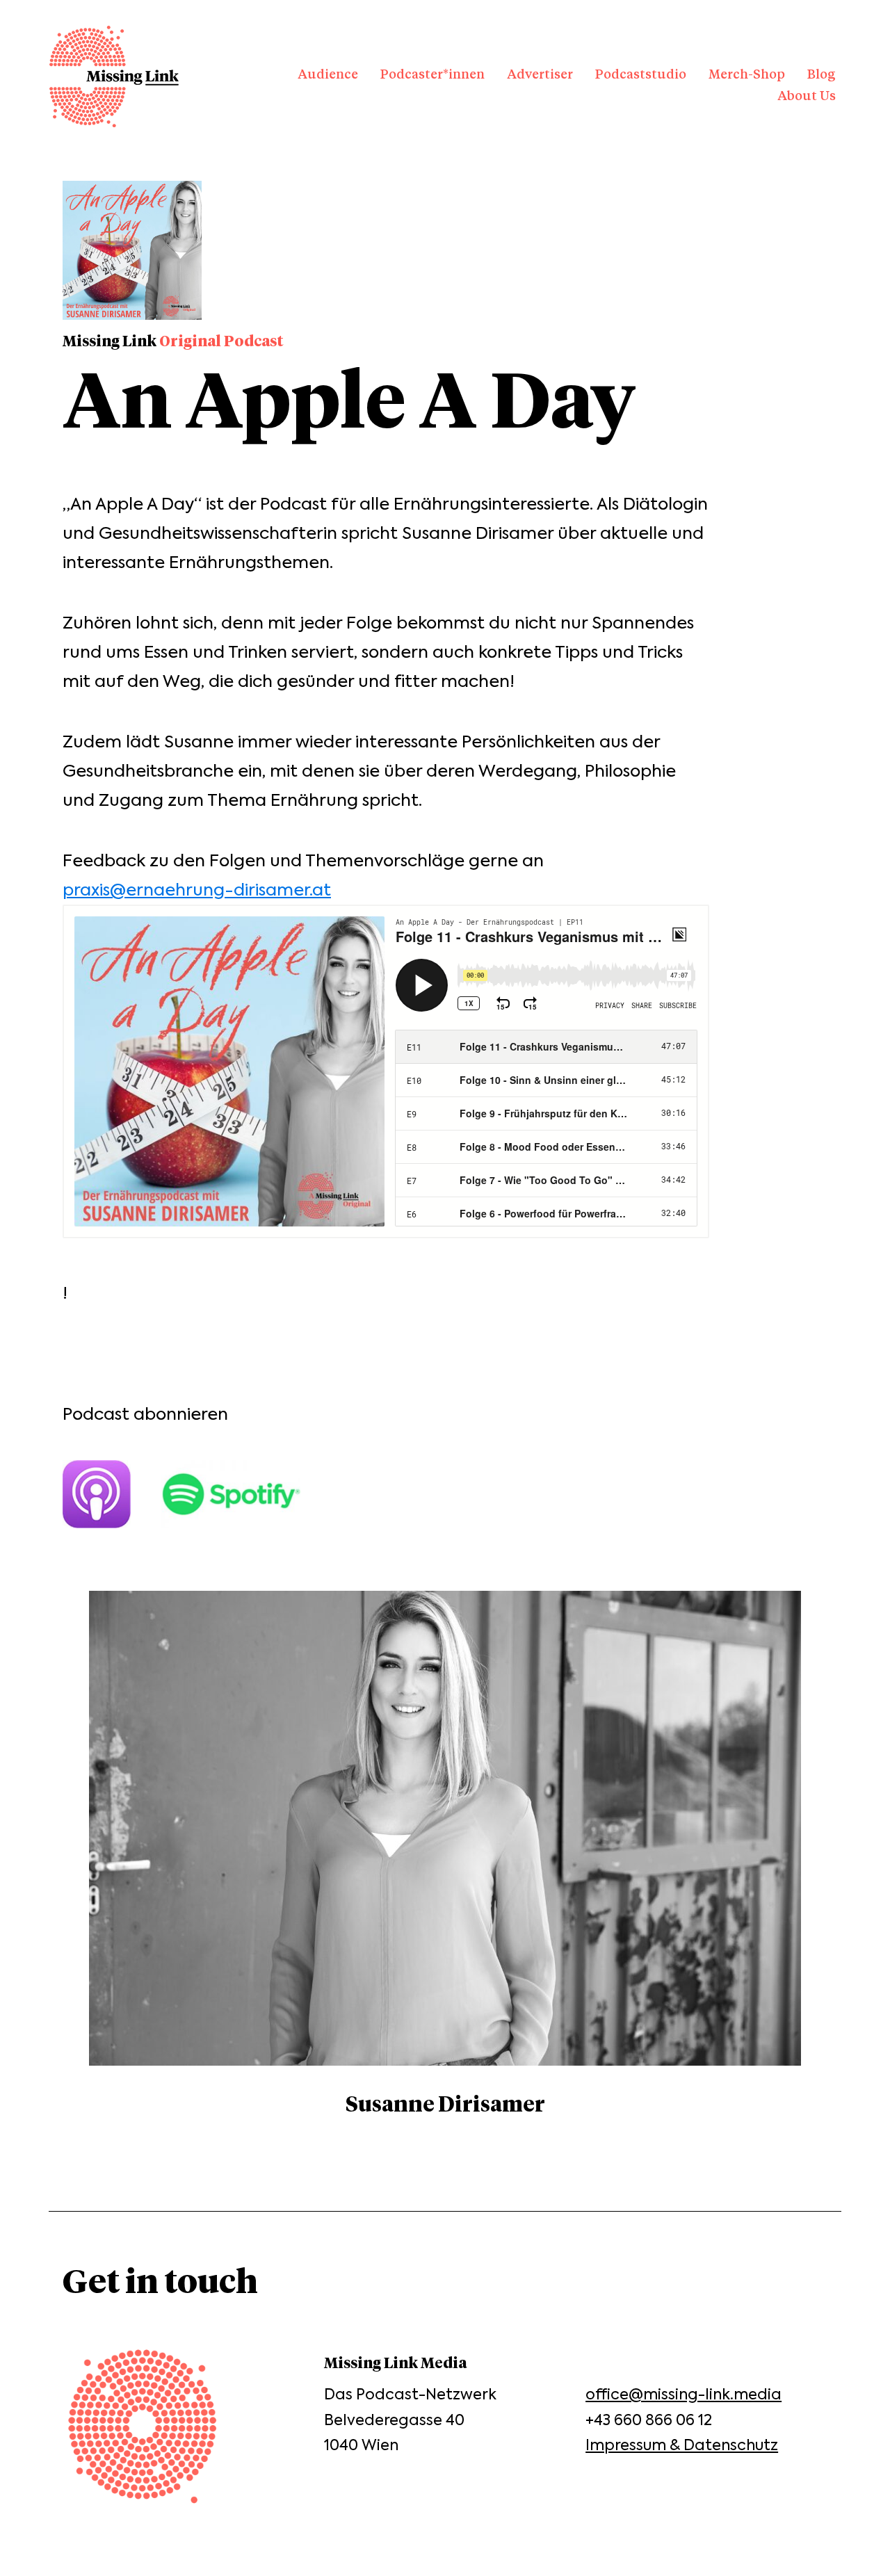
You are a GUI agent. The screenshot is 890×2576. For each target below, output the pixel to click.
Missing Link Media (114, 76)
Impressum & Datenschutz (682, 2445)
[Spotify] (245, 1494)
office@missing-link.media (683, 2394)
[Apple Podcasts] (111, 1494)
